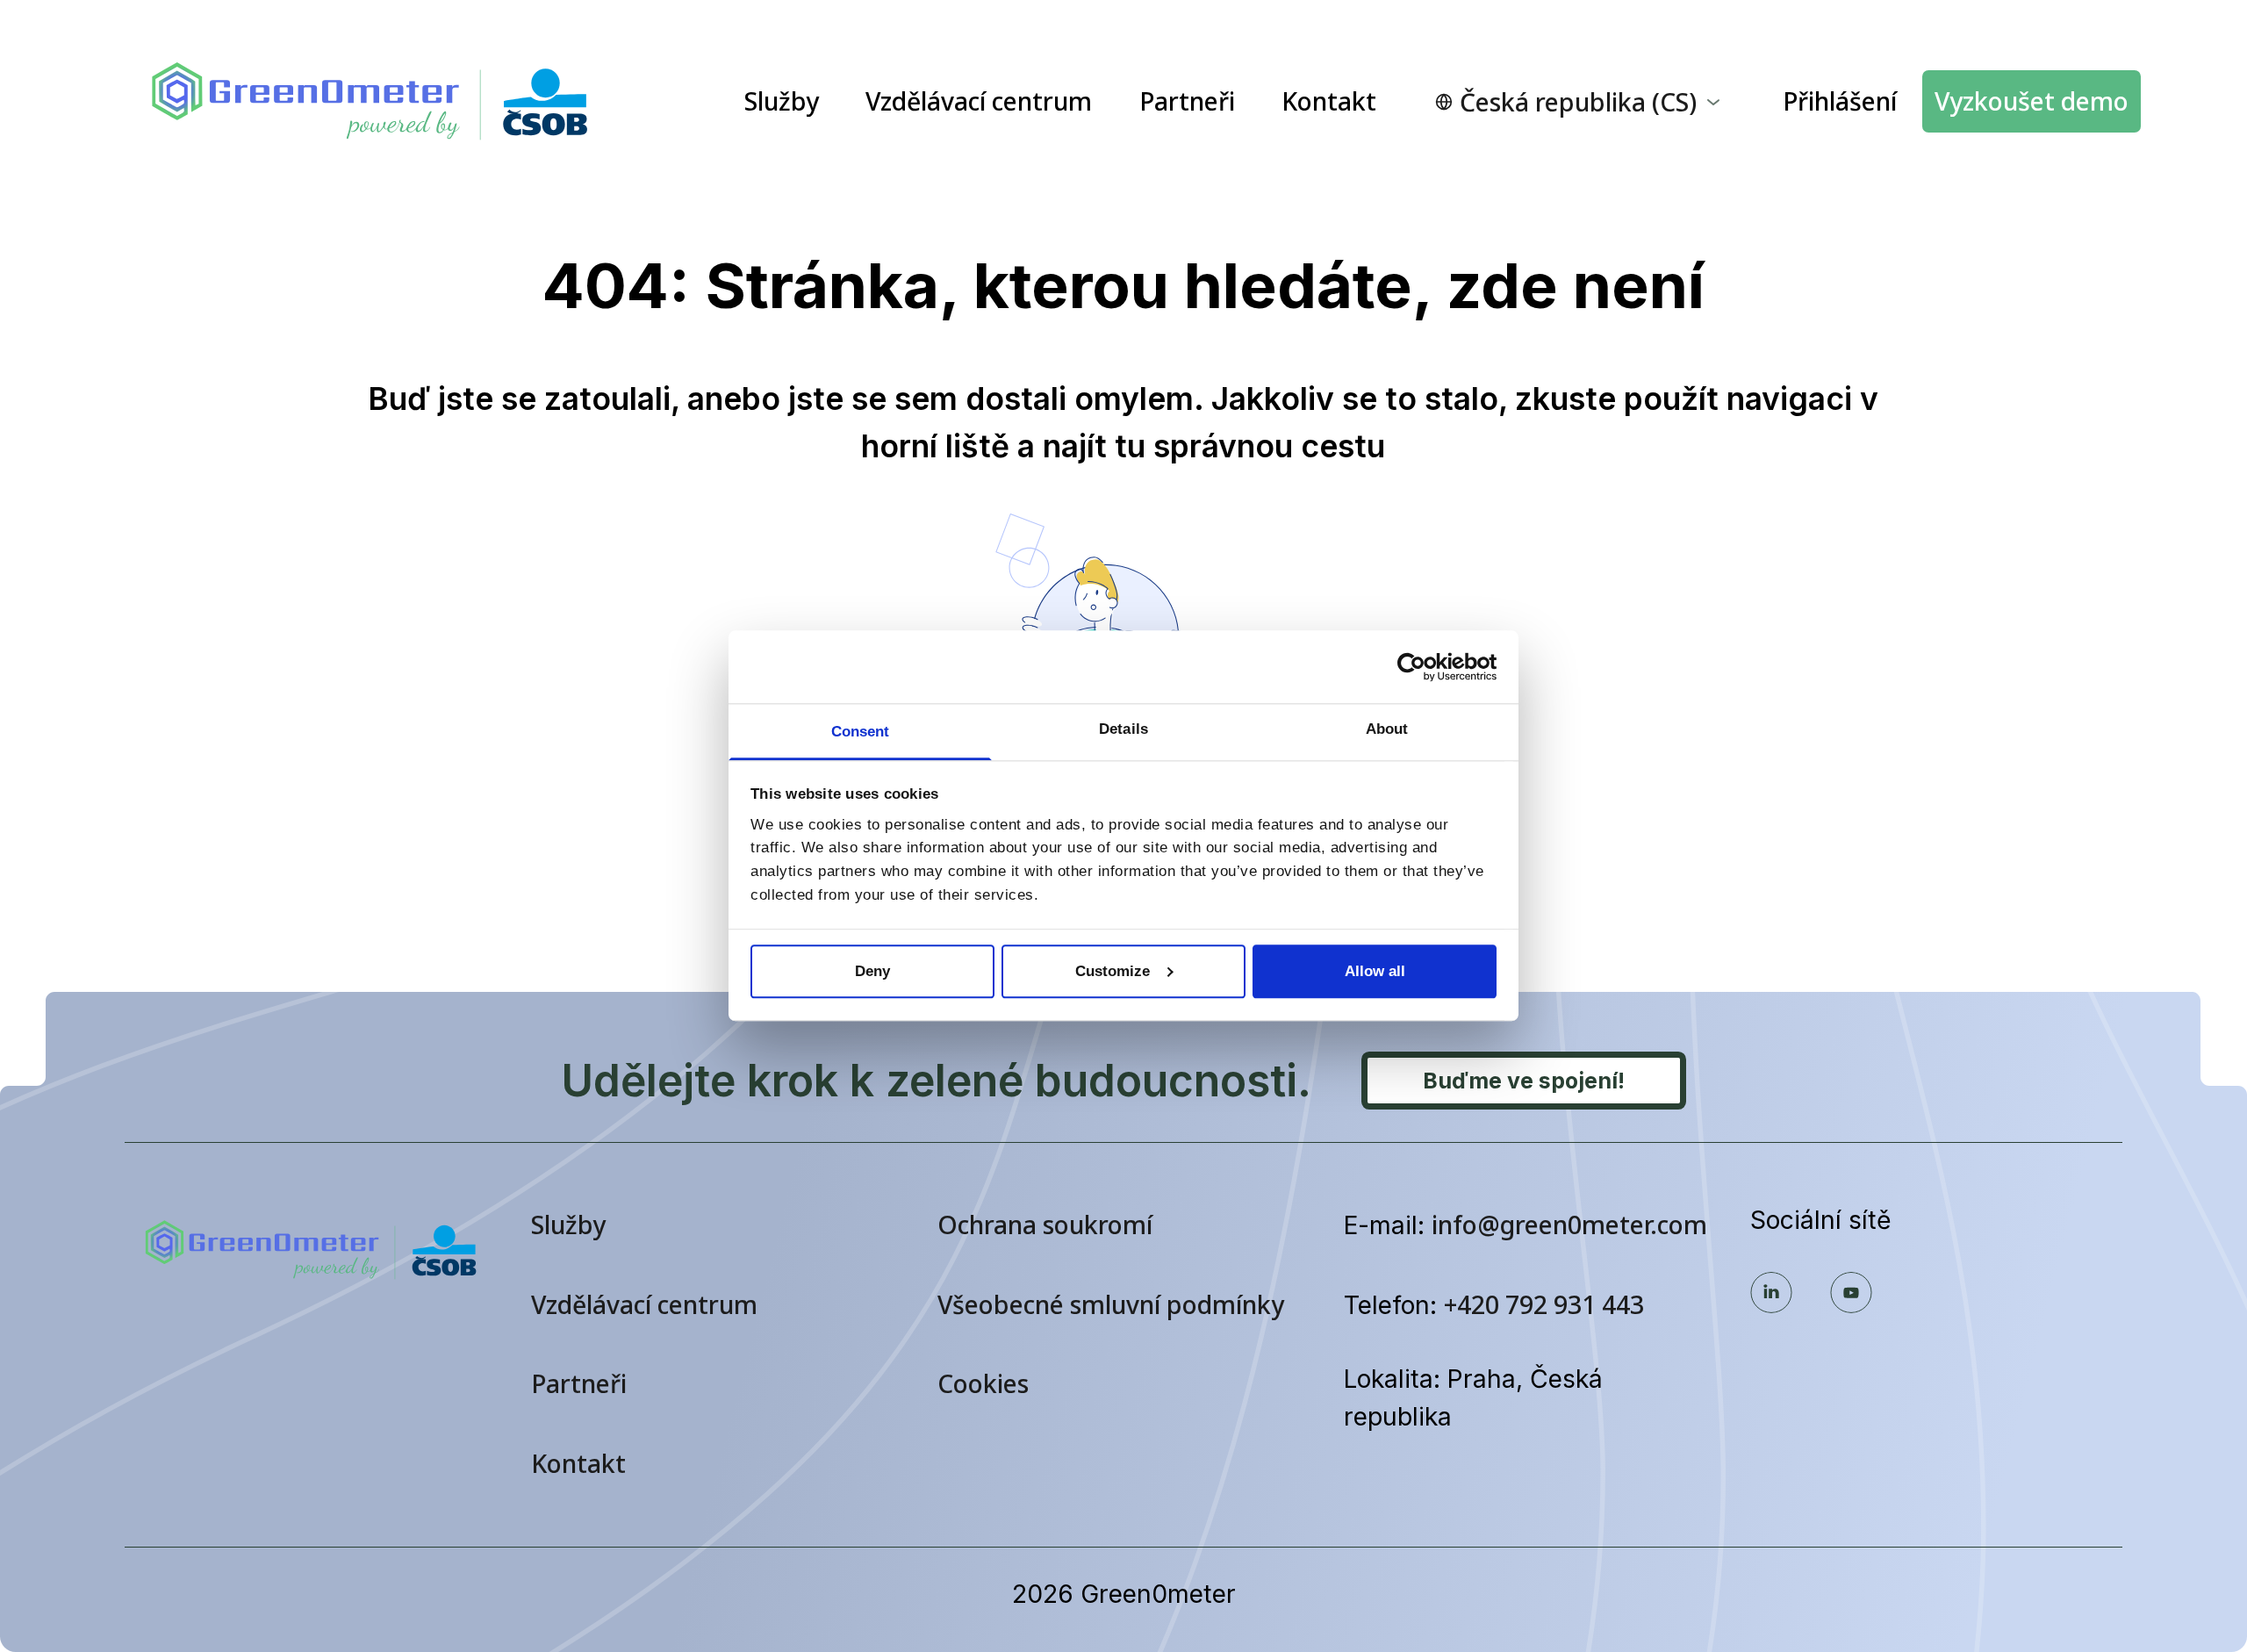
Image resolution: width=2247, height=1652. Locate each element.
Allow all (1375, 971)
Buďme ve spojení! (1524, 1081)
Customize (1113, 971)
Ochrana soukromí (1045, 1225)
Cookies (983, 1383)
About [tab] (1387, 729)
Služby (782, 101)
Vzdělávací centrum (979, 101)
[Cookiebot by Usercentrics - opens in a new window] (1420, 667)
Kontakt (1329, 101)
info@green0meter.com (1569, 1225)
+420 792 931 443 (1544, 1304)
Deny (872, 971)
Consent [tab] (861, 732)
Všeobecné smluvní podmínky (1111, 1304)
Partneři (1187, 101)
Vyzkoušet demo (2032, 101)
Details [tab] (1123, 729)
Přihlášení (1840, 101)
